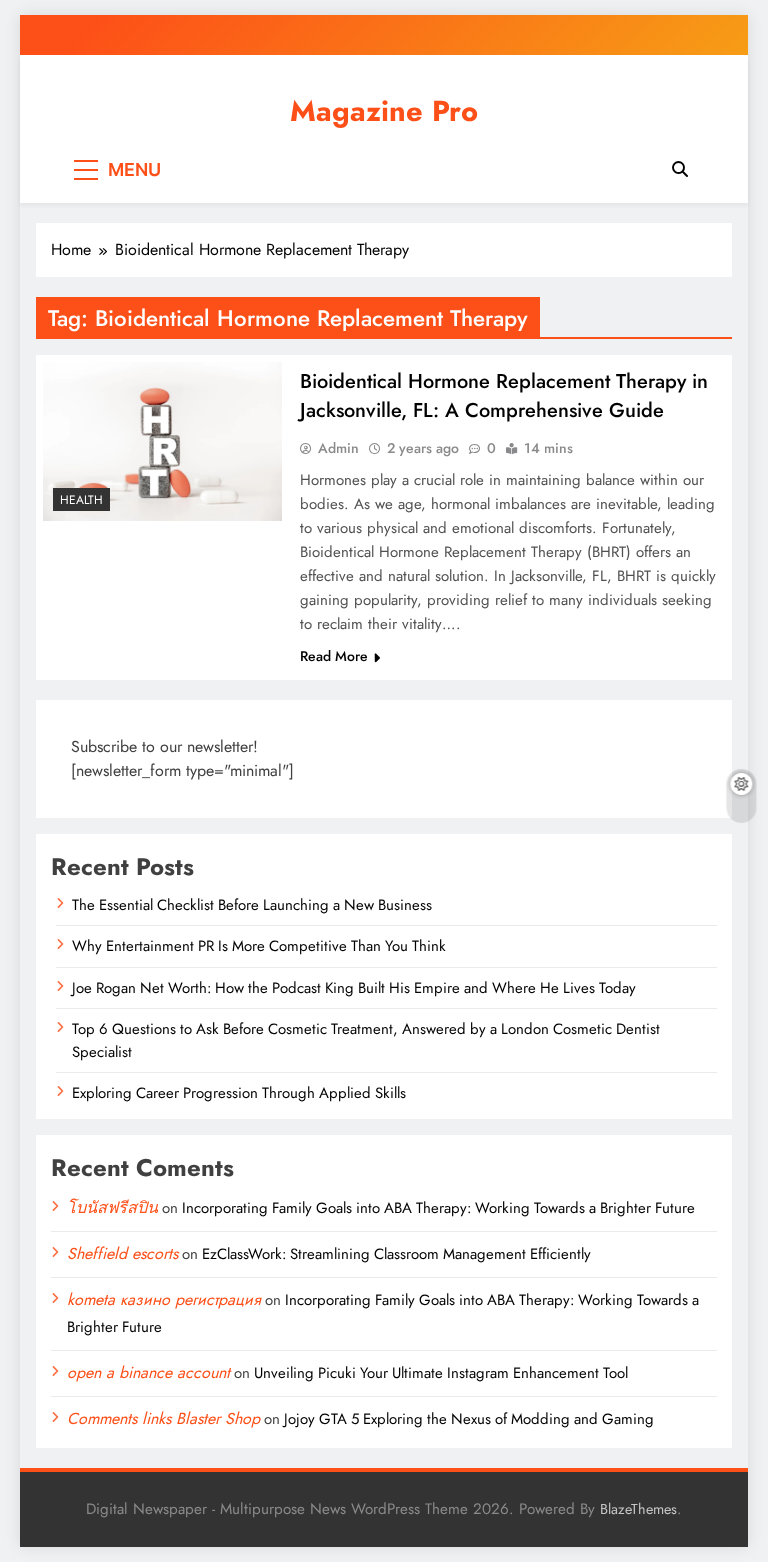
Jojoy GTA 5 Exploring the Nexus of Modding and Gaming (469, 1419)
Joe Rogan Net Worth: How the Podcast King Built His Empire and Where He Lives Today (354, 988)
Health (81, 500)
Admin (338, 448)
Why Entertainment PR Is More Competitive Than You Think (259, 946)
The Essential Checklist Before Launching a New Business (252, 905)
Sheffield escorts (122, 1253)
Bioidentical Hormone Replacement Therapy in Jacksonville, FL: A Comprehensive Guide (504, 396)
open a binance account (148, 1372)
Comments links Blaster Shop (163, 1418)
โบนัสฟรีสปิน (112, 1207)
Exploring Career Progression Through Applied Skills (239, 1093)
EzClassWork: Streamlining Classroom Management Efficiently (396, 1254)
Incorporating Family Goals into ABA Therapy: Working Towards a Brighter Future (438, 1208)
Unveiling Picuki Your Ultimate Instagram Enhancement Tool (441, 1373)
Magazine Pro (384, 111)
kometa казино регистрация (164, 1299)
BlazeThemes (638, 1509)
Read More (334, 656)
